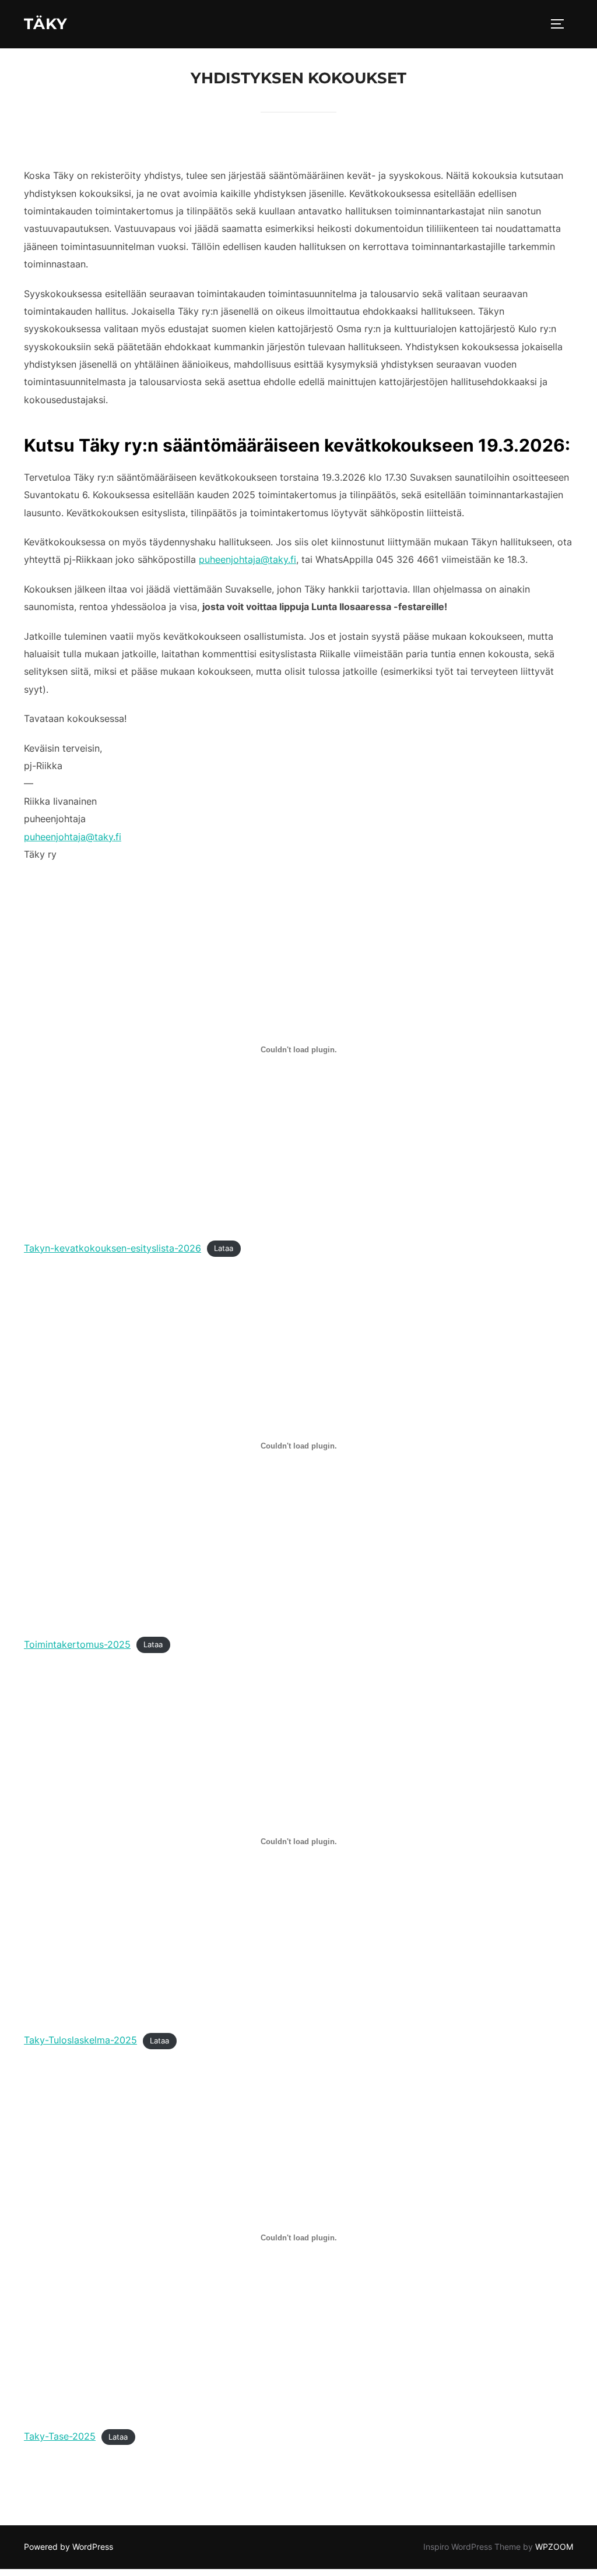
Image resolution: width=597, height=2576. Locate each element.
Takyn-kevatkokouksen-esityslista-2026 (113, 1248)
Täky (46, 24)
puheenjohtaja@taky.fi (247, 559)
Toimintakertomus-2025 (77, 1644)
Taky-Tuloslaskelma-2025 (80, 2040)
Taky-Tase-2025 (60, 2436)
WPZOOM (554, 2547)
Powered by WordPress (69, 2547)
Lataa (224, 1249)
